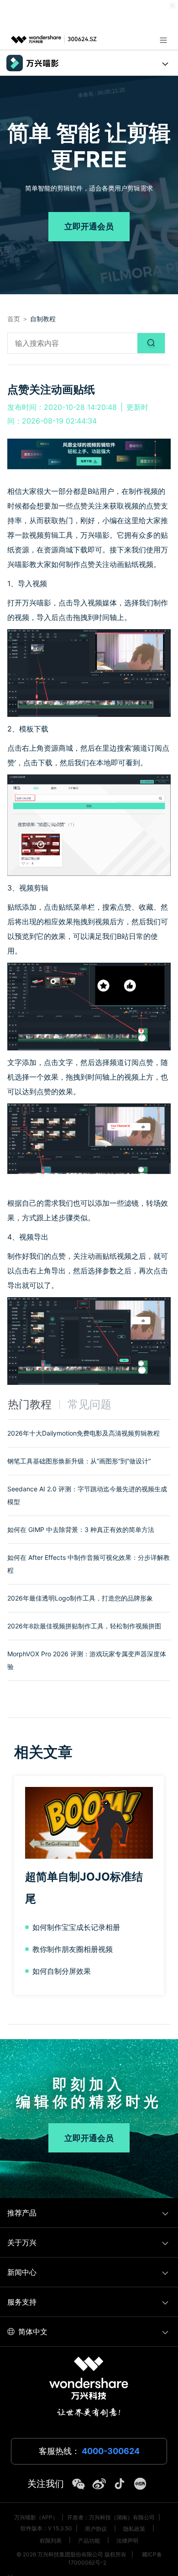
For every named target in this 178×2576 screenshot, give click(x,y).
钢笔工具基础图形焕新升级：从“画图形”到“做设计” (79, 1461)
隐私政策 (134, 2529)
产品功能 (89, 2541)
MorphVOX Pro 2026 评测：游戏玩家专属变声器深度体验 (87, 1660)
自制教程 (43, 319)
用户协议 (96, 2529)
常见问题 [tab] (89, 1404)
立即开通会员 (89, 226)
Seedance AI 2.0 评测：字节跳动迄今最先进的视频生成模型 (87, 1495)
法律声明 (127, 2541)
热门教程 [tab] (30, 1404)
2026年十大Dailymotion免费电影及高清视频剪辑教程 (84, 1433)
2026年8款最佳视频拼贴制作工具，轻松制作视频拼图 (84, 1626)
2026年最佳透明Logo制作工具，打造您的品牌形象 (80, 1598)
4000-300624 (111, 2451)
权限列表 (51, 2541)
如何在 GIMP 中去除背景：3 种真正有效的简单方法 (81, 1529)
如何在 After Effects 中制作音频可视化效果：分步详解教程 (89, 1564)
